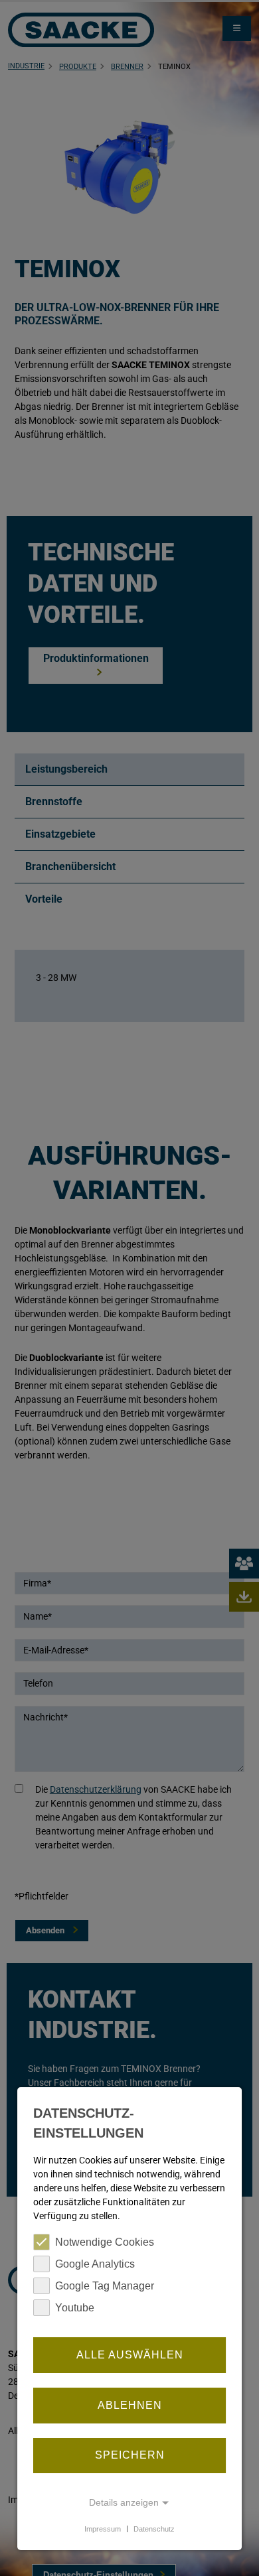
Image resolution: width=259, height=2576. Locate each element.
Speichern (130, 2455)
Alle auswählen (130, 2355)
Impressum (103, 2528)
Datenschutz (154, 2528)
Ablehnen (130, 2405)
